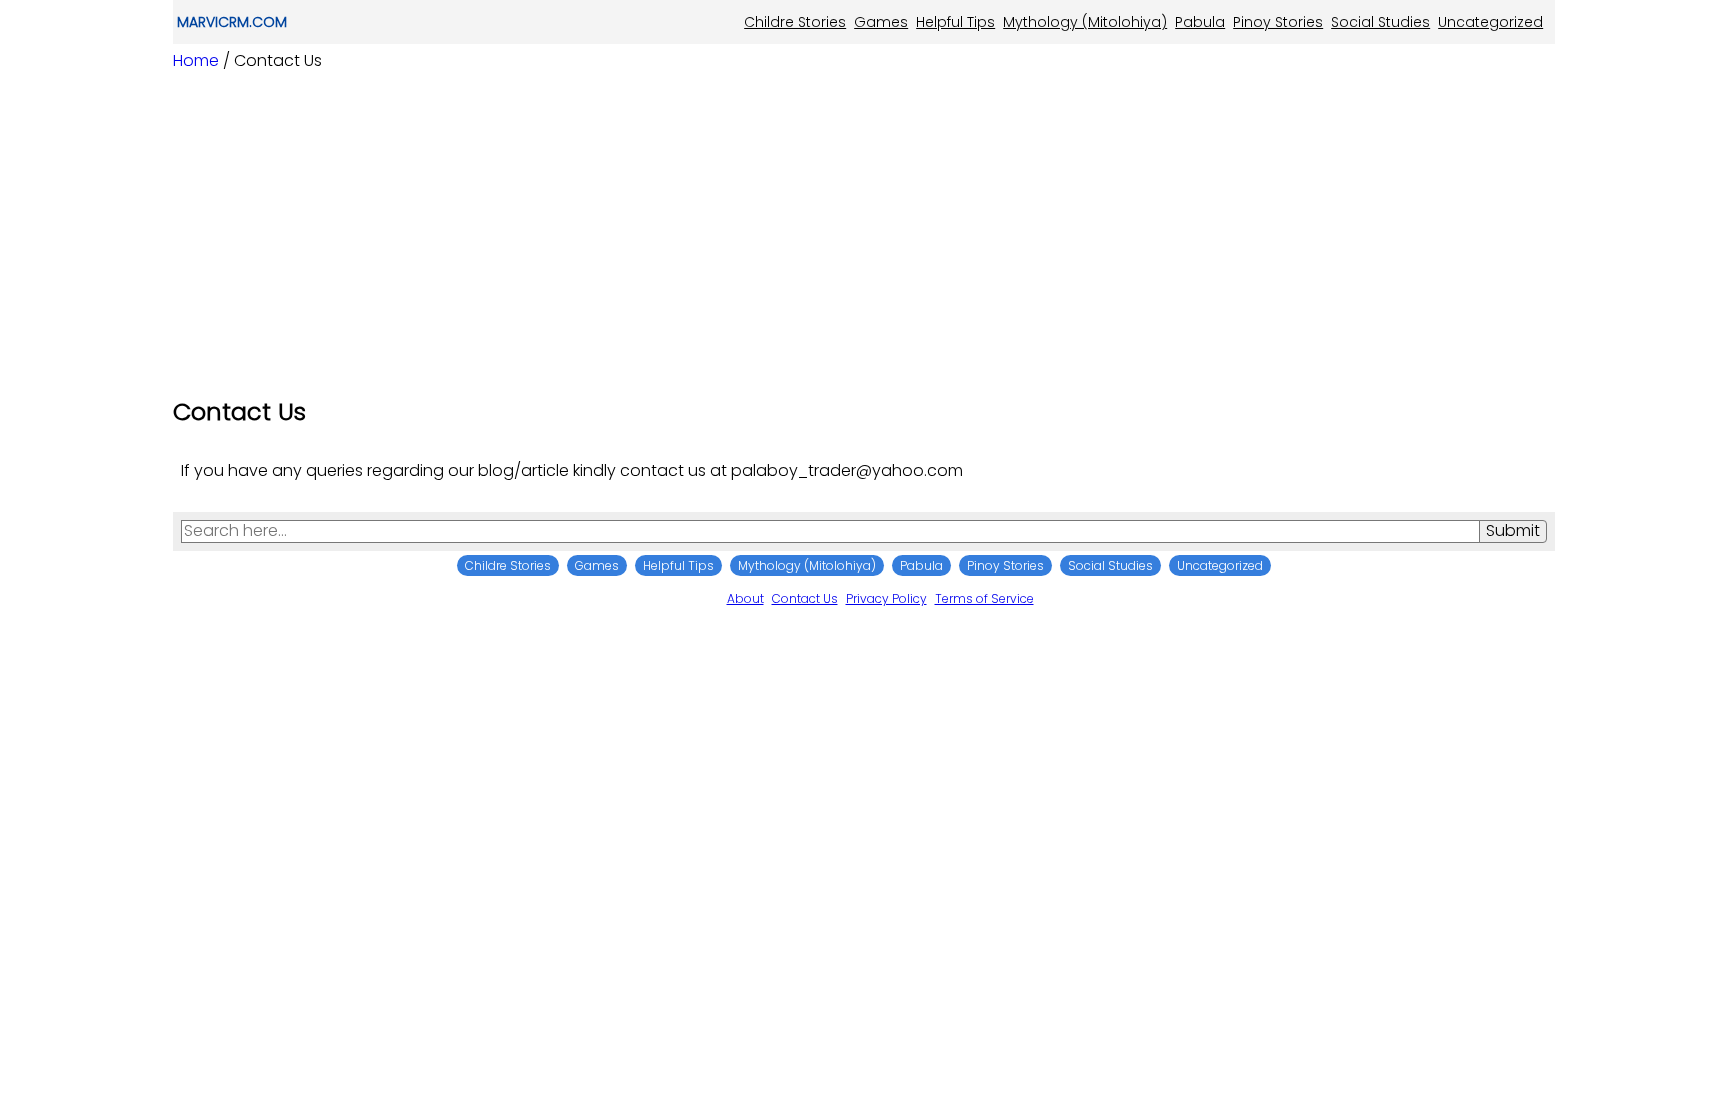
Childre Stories (795, 22)
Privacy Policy (886, 598)
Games (881, 22)
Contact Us (805, 598)
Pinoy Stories (1278, 22)
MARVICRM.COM (232, 22)
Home (196, 60)
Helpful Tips (955, 22)
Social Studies (1380, 22)
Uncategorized (1490, 22)
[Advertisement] (864, 228)
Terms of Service (984, 598)
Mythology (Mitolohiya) (1085, 22)
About (745, 598)
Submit (1513, 531)
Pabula (1200, 22)
